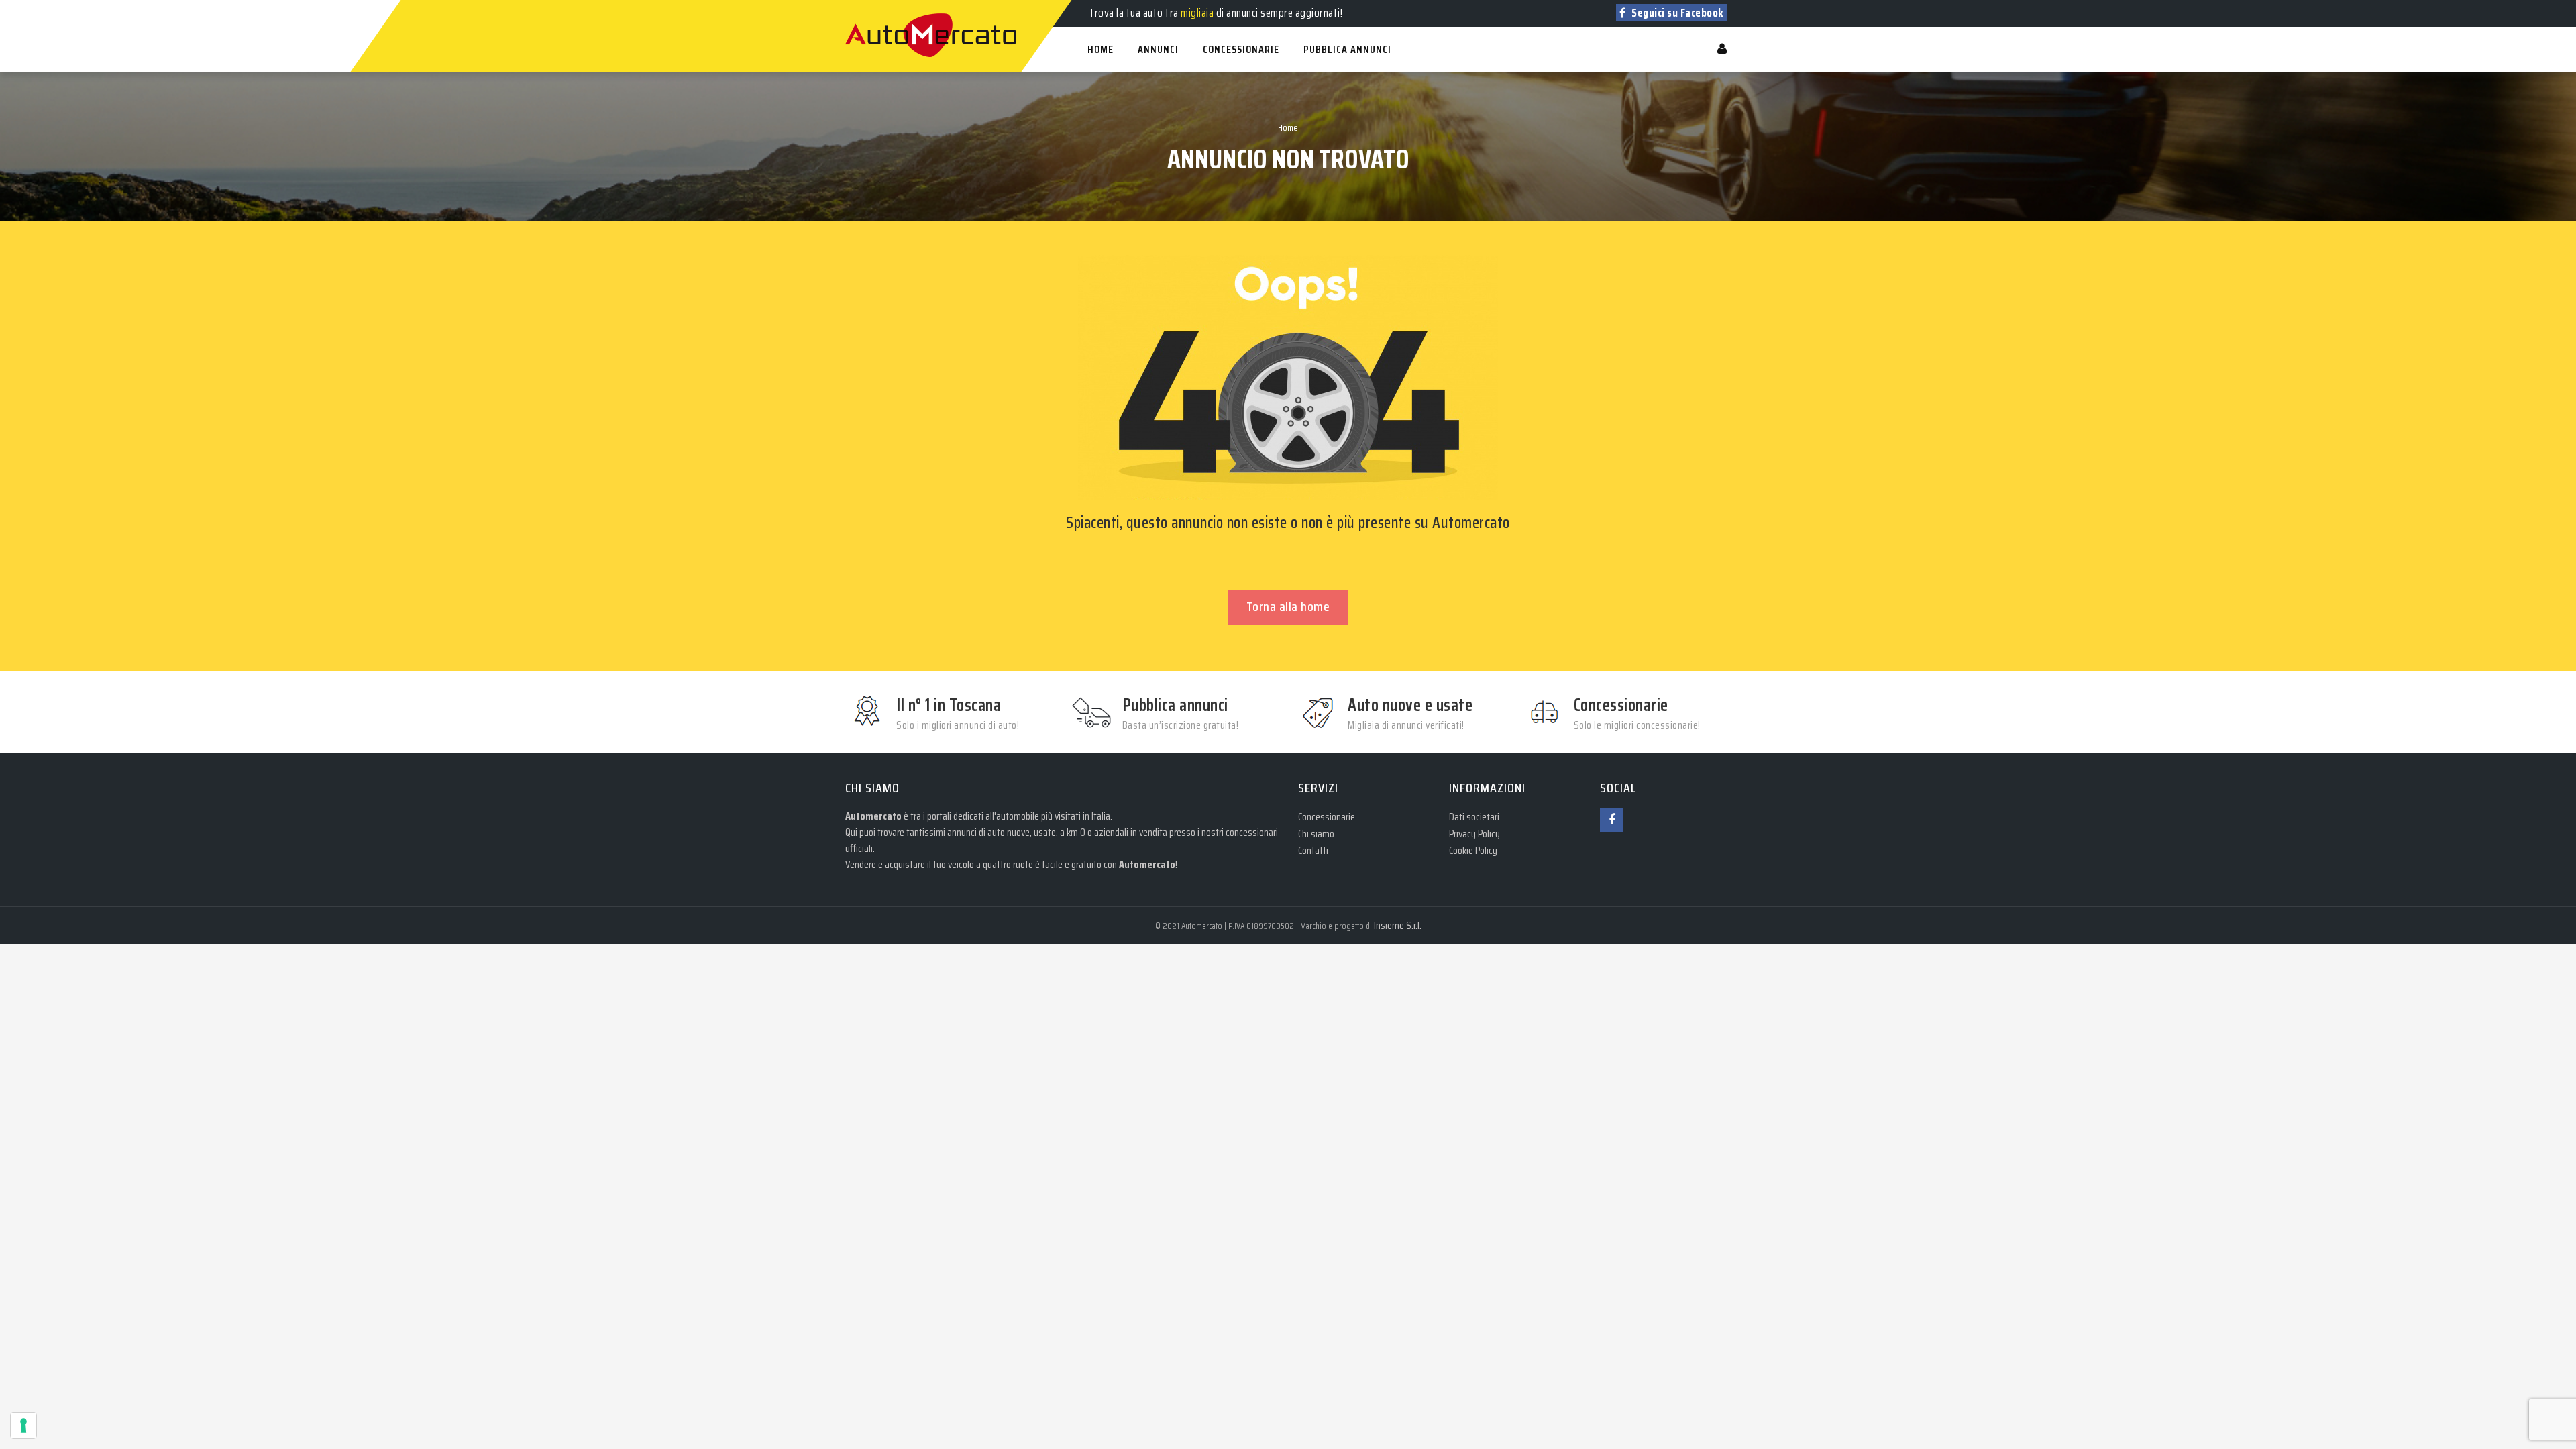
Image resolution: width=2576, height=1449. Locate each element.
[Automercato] (859, 7)
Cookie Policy (1473, 850)
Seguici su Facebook (1677, 13)
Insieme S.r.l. (1398, 925)
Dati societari (1474, 817)
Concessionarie (1327, 817)
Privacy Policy (1474, 834)
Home (1288, 127)
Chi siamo (1316, 834)
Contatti (1313, 850)
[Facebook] (1612, 820)
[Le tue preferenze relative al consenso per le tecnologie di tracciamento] (23, 1426)
